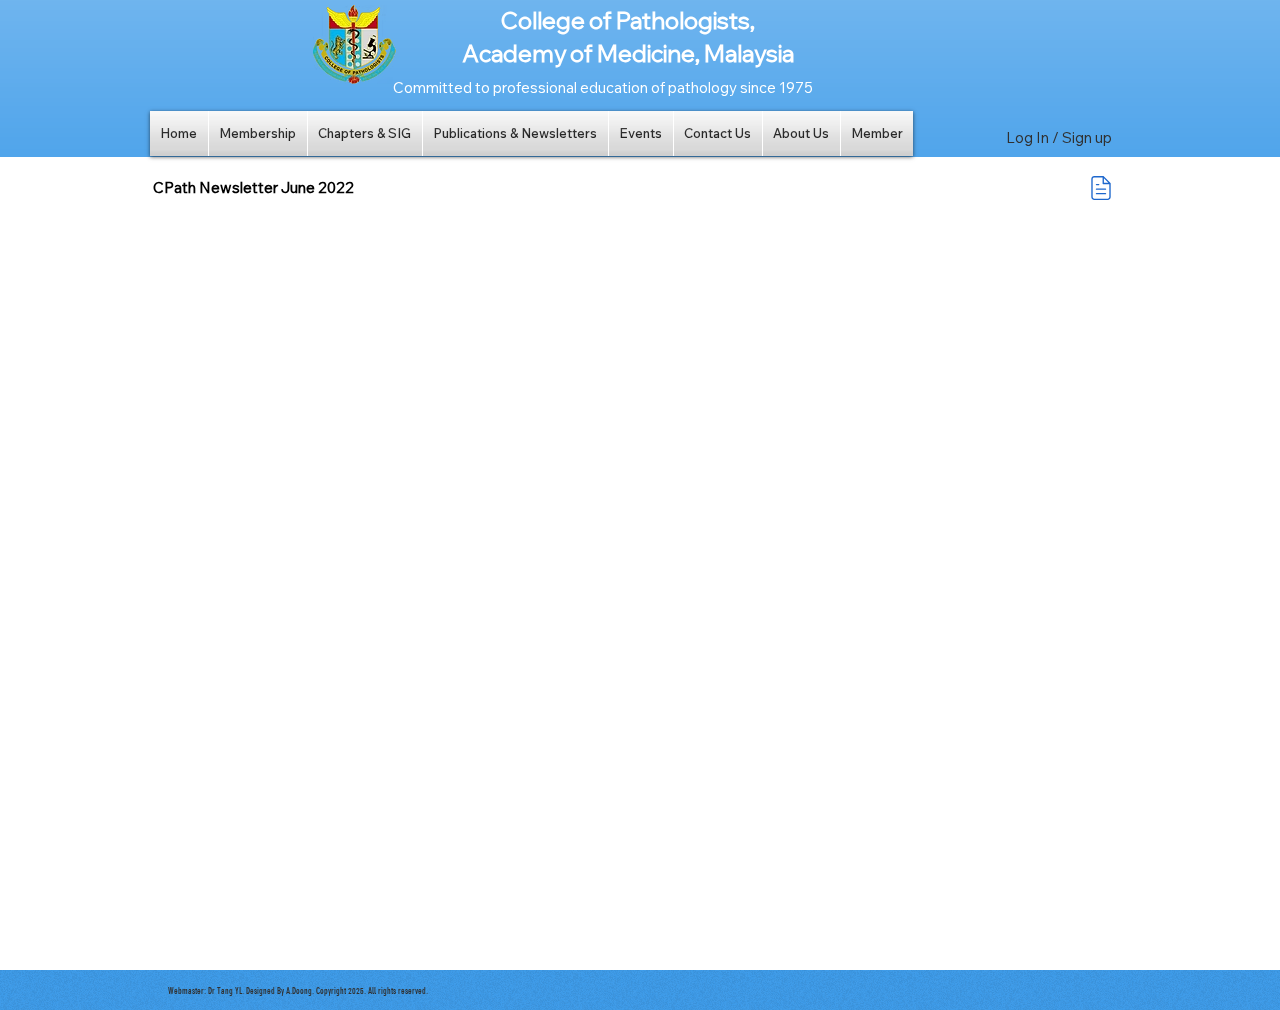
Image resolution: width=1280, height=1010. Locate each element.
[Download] (1101, 188)
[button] (258, 133)
